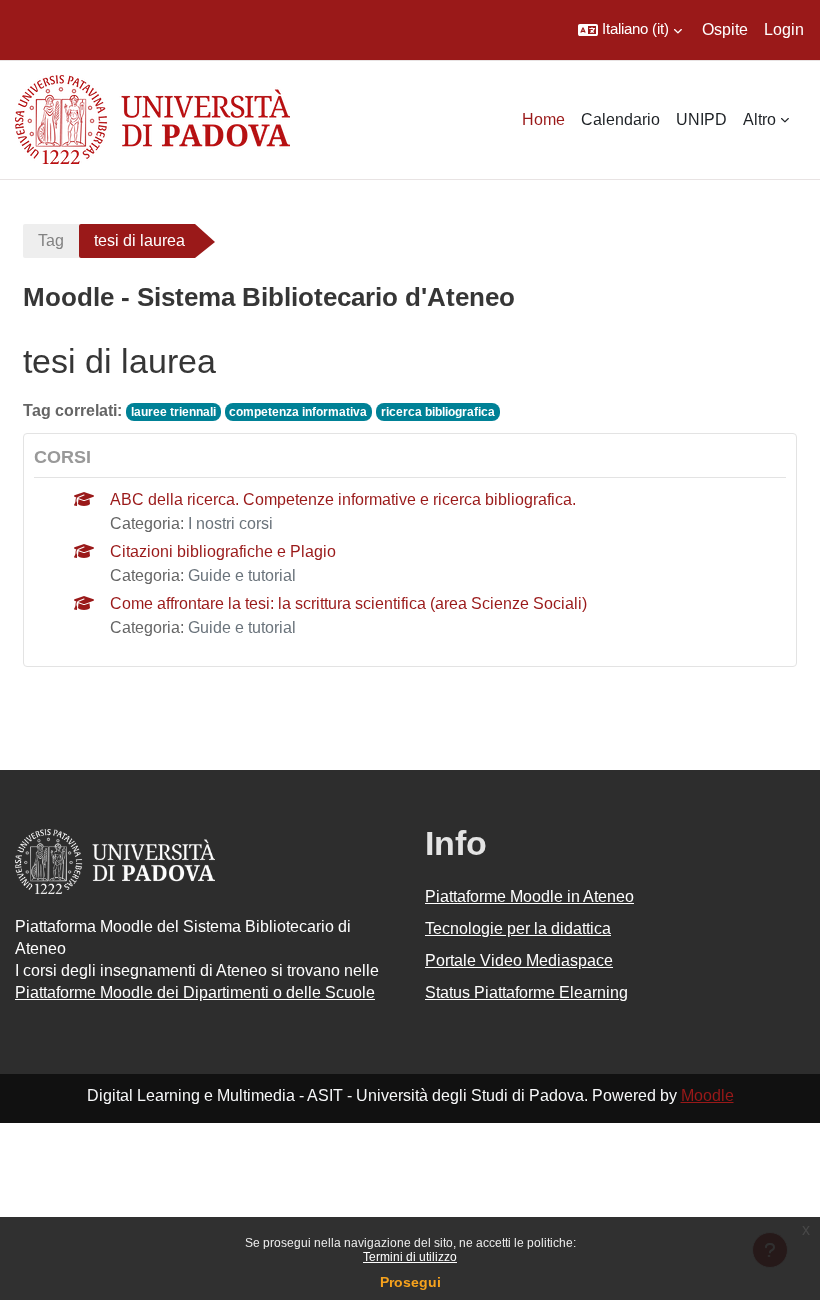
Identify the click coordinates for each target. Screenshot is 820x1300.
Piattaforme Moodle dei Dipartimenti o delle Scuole (195, 992)
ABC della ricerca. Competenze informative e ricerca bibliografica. (343, 499)
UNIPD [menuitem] (701, 119)
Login (784, 29)
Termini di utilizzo (410, 1257)
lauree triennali (173, 412)
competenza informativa (298, 412)
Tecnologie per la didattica (518, 928)
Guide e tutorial (242, 575)
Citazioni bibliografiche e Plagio (223, 551)
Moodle (707, 1095)
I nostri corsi (230, 523)
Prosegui (410, 1282)
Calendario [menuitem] (620, 119)
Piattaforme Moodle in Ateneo (529, 896)
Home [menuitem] (543, 119)
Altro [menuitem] (759, 119)
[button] (630, 30)
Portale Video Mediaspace (519, 960)
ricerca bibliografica (438, 412)
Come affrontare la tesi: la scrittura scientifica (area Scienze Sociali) (348, 603)
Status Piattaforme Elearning (526, 992)
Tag (51, 240)
